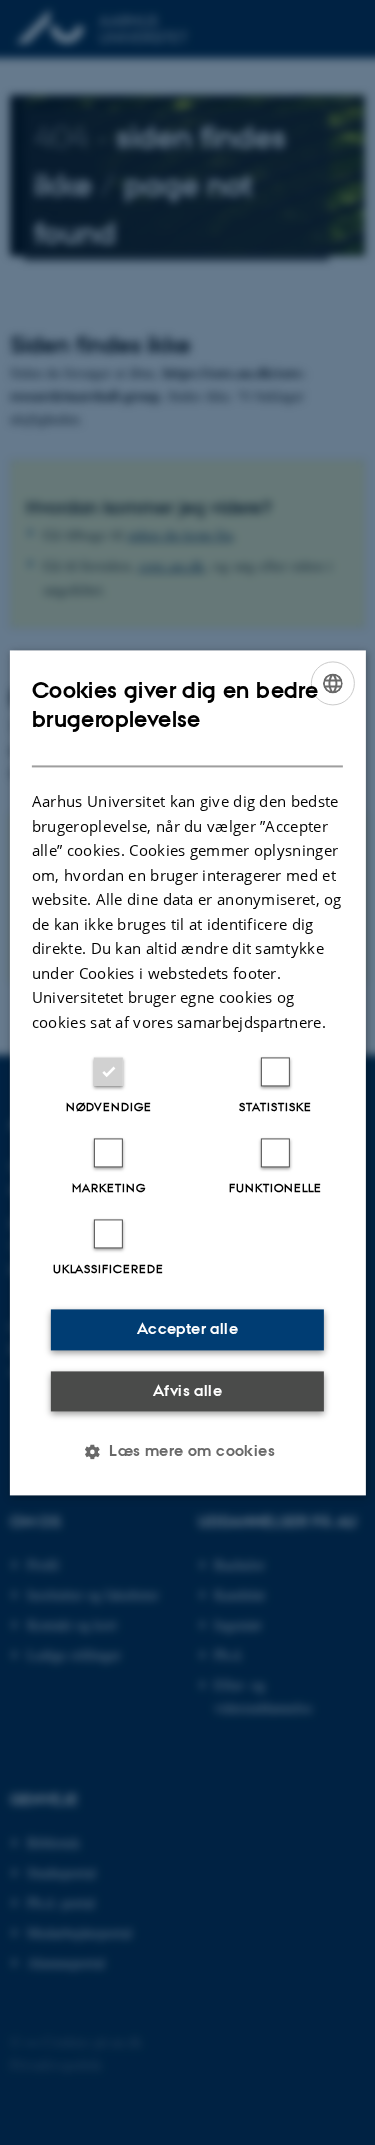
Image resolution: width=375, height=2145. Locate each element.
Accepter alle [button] (187, 1328)
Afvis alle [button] (187, 1390)
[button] (187, 1451)
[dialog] (187, 1072)
